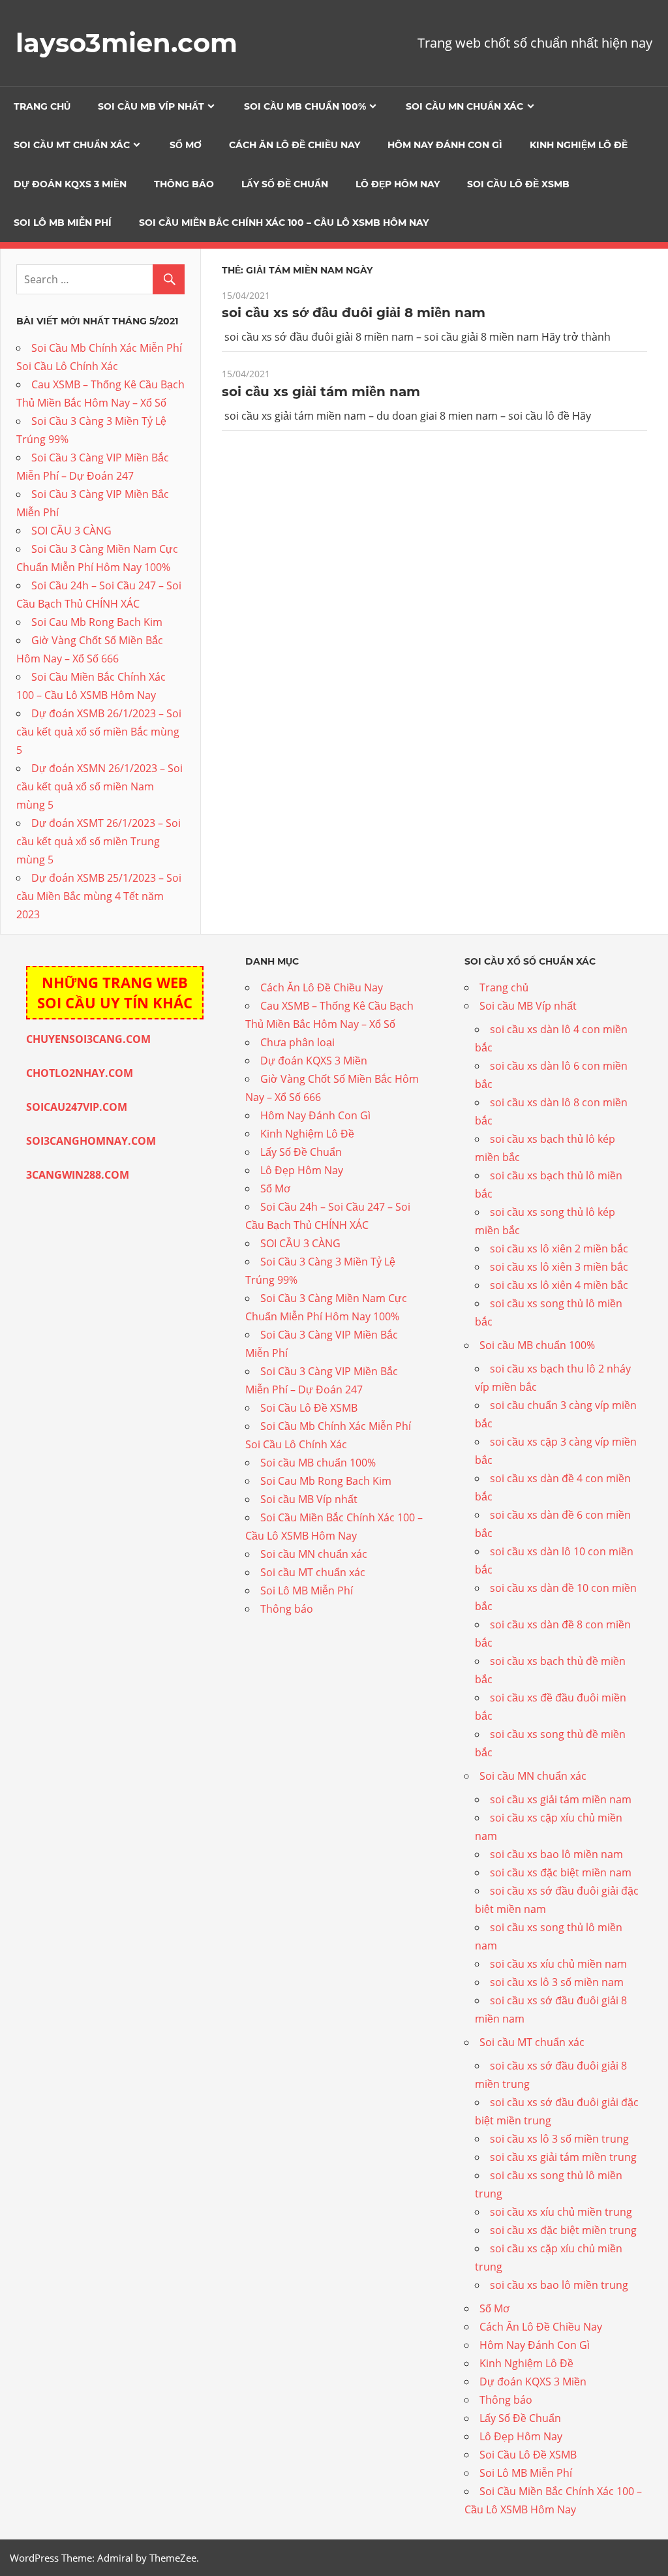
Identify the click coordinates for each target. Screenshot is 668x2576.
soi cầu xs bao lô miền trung (559, 2285)
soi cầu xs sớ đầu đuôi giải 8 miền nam (354, 313)
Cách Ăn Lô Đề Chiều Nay (295, 145)
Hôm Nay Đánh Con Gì (445, 145)
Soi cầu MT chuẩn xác (72, 145)
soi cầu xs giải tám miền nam (321, 392)
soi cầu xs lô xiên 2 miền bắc (559, 1249)
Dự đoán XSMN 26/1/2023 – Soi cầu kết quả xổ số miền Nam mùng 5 (99, 786)
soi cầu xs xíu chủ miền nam (558, 1964)
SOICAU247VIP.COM (77, 1107)
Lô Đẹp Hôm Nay (398, 184)
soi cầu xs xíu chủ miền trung (561, 2212)
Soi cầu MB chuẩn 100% (305, 106)
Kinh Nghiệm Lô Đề (579, 145)
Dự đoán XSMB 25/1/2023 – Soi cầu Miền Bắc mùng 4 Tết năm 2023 (99, 896)
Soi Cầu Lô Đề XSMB (518, 184)
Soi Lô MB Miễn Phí (63, 223)
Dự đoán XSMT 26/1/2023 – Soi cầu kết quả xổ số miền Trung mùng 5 (99, 841)
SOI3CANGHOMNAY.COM (91, 1141)
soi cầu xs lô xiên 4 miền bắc (559, 1285)
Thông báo (184, 184)
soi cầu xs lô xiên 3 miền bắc (559, 1267)
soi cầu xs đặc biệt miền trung (563, 2230)
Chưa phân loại (297, 1042)
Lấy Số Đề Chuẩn (285, 184)
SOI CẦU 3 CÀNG (71, 531)
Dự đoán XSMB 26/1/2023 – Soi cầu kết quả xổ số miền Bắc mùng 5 (99, 732)
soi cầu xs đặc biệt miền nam (561, 1872)
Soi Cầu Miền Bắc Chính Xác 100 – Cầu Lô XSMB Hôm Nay (284, 223)
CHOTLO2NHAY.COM (80, 1073)
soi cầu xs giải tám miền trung (563, 2157)
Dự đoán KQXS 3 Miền (70, 184)
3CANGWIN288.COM (78, 1175)
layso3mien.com (127, 43)
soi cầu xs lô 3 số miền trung (559, 2139)
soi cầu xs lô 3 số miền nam (557, 1982)
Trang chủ (42, 106)
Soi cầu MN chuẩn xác (464, 106)
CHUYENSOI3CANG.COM (88, 1039)
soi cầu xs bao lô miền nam (556, 1854)
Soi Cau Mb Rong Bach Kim (97, 622)
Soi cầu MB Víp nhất (151, 106)
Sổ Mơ (186, 145)
